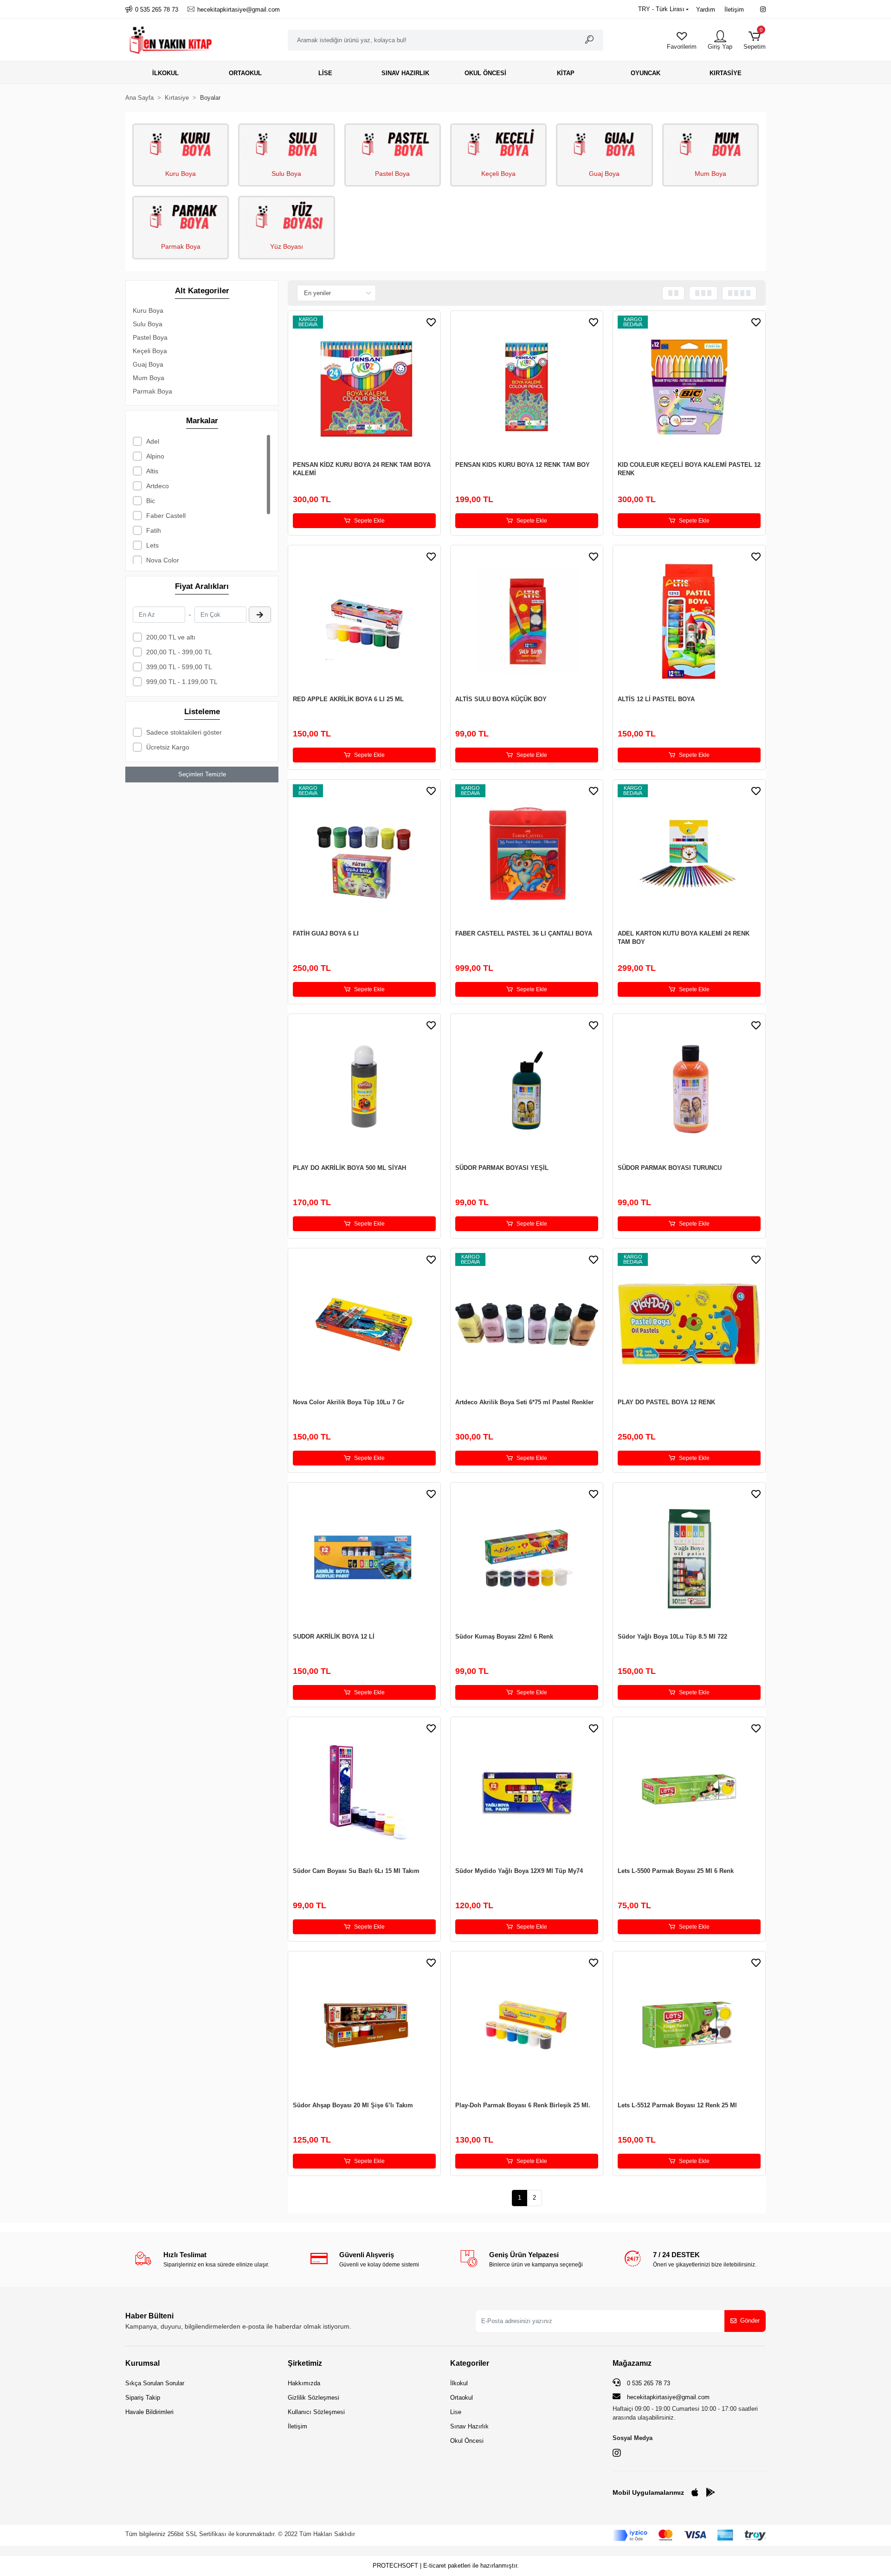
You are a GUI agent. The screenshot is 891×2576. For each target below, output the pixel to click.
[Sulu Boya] (286, 144)
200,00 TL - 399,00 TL (179, 652)
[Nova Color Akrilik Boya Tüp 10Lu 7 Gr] (364, 1324)
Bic (151, 501)
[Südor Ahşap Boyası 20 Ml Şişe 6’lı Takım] (364, 2027)
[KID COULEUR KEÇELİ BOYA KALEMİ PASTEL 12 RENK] (689, 387)
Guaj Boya (604, 174)
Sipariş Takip (143, 2398)
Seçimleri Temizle (202, 774)
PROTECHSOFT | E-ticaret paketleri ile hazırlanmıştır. (446, 2566)
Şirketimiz (305, 2363)
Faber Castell (166, 516)
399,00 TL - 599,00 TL (179, 667)
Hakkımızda (304, 2383)
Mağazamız (632, 2363)
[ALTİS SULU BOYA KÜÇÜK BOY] (527, 621)
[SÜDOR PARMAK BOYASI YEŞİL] (527, 1090)
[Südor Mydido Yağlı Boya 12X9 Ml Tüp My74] (527, 1793)
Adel (153, 441)
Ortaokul (462, 2398)
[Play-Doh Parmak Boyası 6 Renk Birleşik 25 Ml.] (527, 2027)
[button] (755, 40)
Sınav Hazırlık (469, 2426)
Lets (152, 545)
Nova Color (163, 560)
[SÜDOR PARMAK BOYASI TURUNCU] (689, 1090)
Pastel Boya (392, 174)
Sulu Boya (286, 174)
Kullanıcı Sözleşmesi (316, 2412)
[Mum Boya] (710, 144)
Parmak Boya (181, 246)
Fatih (154, 530)
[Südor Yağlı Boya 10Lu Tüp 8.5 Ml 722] (689, 1559)
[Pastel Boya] (393, 144)
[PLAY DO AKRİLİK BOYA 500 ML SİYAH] (364, 1090)
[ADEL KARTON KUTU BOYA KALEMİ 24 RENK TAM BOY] (689, 856)
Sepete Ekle (369, 521)
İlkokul (459, 2383)
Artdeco (158, 486)
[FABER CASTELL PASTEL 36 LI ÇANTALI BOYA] (527, 856)
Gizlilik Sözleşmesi (313, 2398)
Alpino (155, 456)
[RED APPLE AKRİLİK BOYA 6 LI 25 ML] (364, 621)
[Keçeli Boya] (498, 144)
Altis (152, 471)
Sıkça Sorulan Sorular (155, 2383)
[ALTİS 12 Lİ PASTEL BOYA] (689, 621)
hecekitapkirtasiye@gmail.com (668, 2397)
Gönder (750, 2321)
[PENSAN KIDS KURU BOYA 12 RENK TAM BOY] (527, 387)
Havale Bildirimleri (149, 2412)
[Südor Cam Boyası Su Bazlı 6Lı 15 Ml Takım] (364, 1793)
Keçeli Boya (498, 174)
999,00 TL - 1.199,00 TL (182, 682)
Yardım (706, 10)
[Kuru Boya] (181, 144)
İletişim (734, 10)
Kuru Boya (181, 174)
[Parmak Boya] (181, 216)
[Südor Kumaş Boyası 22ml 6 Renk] (527, 1559)
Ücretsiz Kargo (168, 747)
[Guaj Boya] (604, 144)
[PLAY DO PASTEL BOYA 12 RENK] (689, 1324)
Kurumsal (142, 2363)
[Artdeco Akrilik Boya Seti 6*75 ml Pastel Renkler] (527, 1324)
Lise (456, 2412)
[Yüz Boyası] (286, 216)
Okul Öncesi (467, 2441)
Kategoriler (470, 2363)
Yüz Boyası (287, 246)
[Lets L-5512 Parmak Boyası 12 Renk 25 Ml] (689, 2027)
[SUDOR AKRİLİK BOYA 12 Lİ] (364, 1559)
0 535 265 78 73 (648, 2383)
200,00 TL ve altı (171, 637)
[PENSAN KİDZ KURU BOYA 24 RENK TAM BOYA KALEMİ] (364, 387)
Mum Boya (710, 174)
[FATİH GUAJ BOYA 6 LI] (364, 856)
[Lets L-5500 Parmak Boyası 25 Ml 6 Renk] (689, 1793)
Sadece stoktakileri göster (184, 732)
